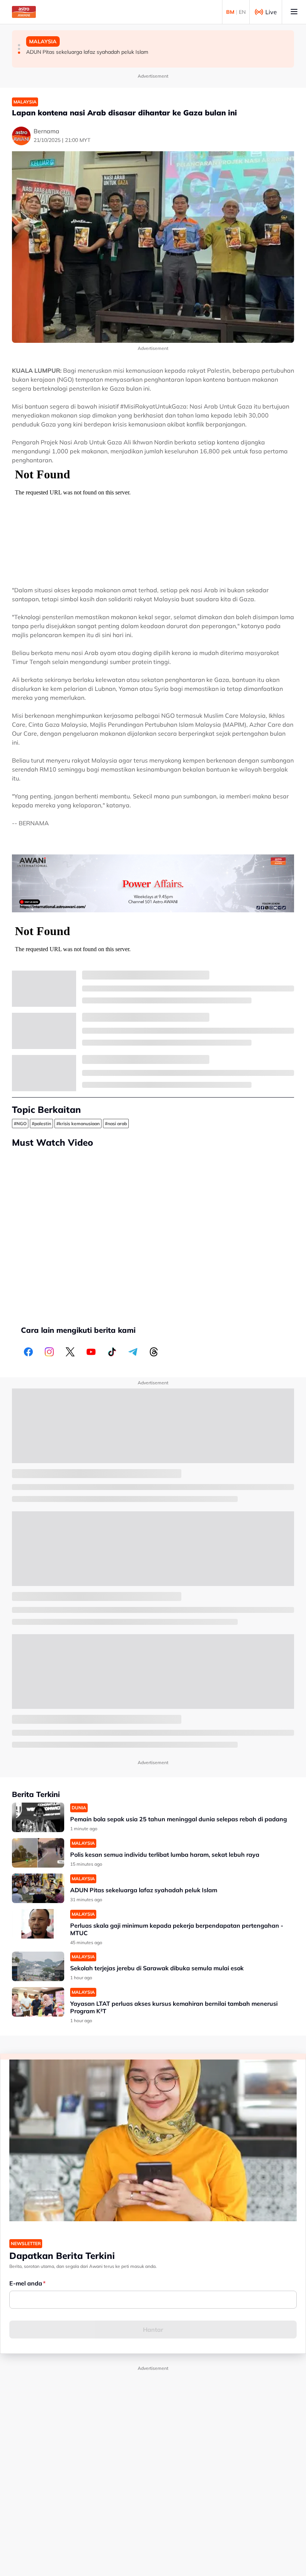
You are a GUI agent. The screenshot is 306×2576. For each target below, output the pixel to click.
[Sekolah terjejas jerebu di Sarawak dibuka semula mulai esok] (38, 1966)
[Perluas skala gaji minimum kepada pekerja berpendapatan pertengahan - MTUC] (38, 1924)
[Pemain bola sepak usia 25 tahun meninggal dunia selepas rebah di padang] (38, 1817)
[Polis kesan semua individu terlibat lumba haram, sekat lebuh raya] (38, 1853)
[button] (19, 45)
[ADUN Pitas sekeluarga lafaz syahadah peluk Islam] (38, 1888)
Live (271, 12)
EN (242, 12)
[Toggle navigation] (294, 12)
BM (230, 12)
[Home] (24, 12)
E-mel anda (26, 2283)
